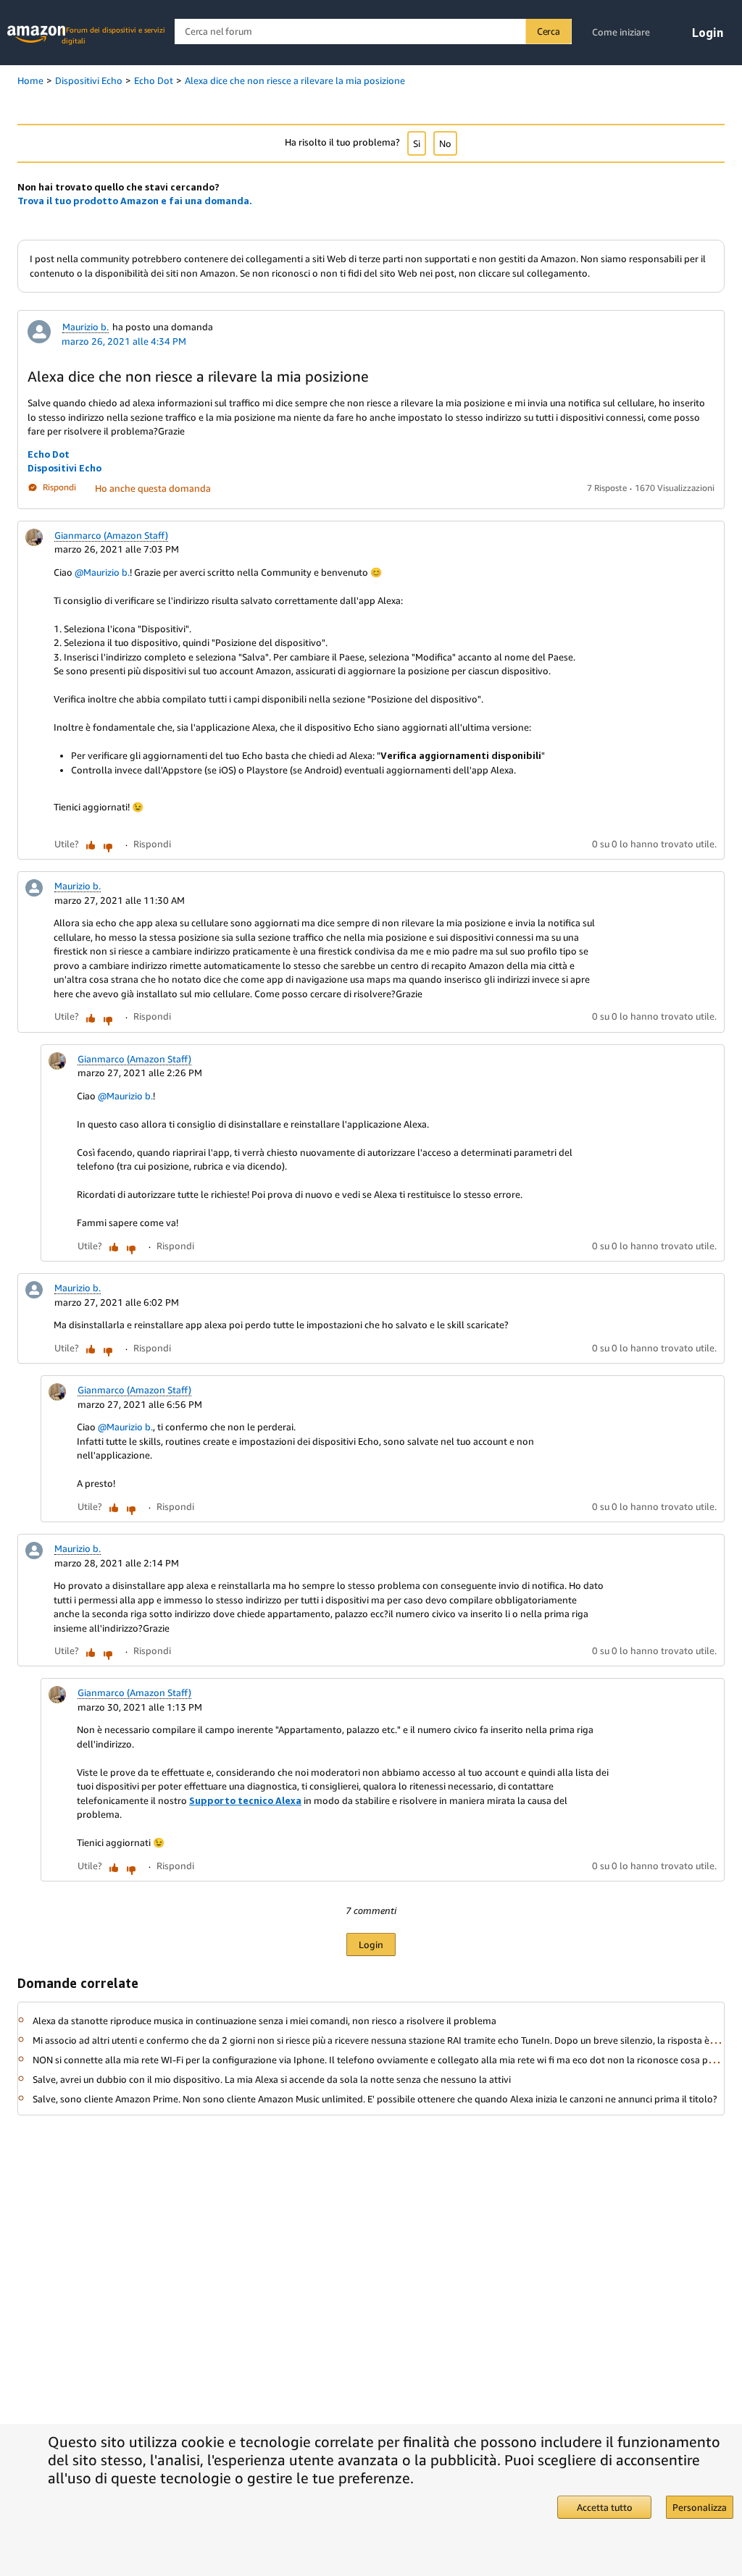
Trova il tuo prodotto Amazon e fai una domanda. (135, 201)
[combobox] (373, 32)
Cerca (549, 31)
